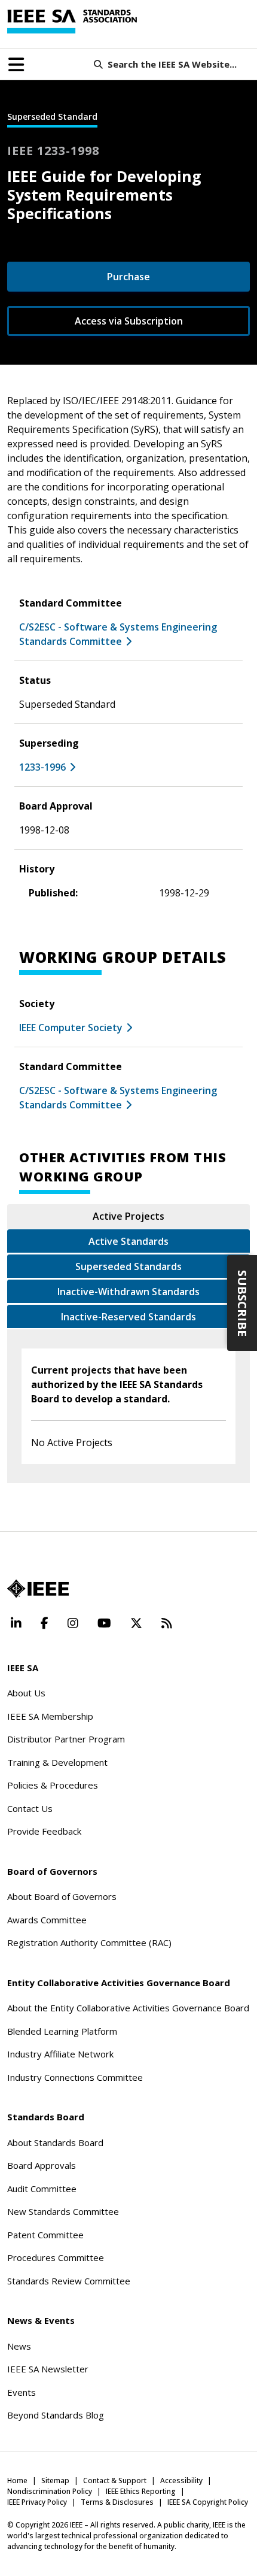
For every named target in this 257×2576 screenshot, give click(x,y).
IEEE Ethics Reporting (141, 2491)
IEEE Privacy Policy (37, 2502)
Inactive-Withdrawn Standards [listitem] (128, 1292)
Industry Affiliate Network (60, 2054)
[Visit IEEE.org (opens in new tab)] (38, 1589)
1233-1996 (42, 767)
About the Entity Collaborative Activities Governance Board (128, 2008)
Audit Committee (42, 2189)
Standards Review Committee (69, 2281)
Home (17, 2480)
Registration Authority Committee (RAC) (89, 1942)
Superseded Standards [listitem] (128, 1266)
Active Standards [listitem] (128, 1241)
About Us (26, 1693)
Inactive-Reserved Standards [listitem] (128, 1317)
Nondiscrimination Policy (50, 2491)
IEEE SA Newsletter (48, 2369)
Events (22, 2392)
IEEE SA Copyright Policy (208, 2502)
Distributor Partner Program (66, 1739)
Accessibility (181, 2480)
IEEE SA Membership (50, 1716)
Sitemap (55, 2480)
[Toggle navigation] (16, 65)
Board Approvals (42, 2165)
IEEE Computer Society (71, 1028)
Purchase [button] (128, 277)
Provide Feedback (44, 1831)
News (19, 2346)
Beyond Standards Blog (56, 2415)
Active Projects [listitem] (128, 1216)
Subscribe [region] (242, 1303)
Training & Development (57, 1762)
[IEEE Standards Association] (72, 22)
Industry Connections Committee (75, 2077)
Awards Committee (47, 1920)
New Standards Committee (63, 2211)
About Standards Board (55, 2142)
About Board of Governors (62, 1896)
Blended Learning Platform (62, 2031)
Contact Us (30, 1808)
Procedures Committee (56, 2257)
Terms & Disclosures (117, 2502)
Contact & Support (115, 2480)
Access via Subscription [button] (129, 321)
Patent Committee (45, 2235)
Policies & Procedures (53, 1785)
